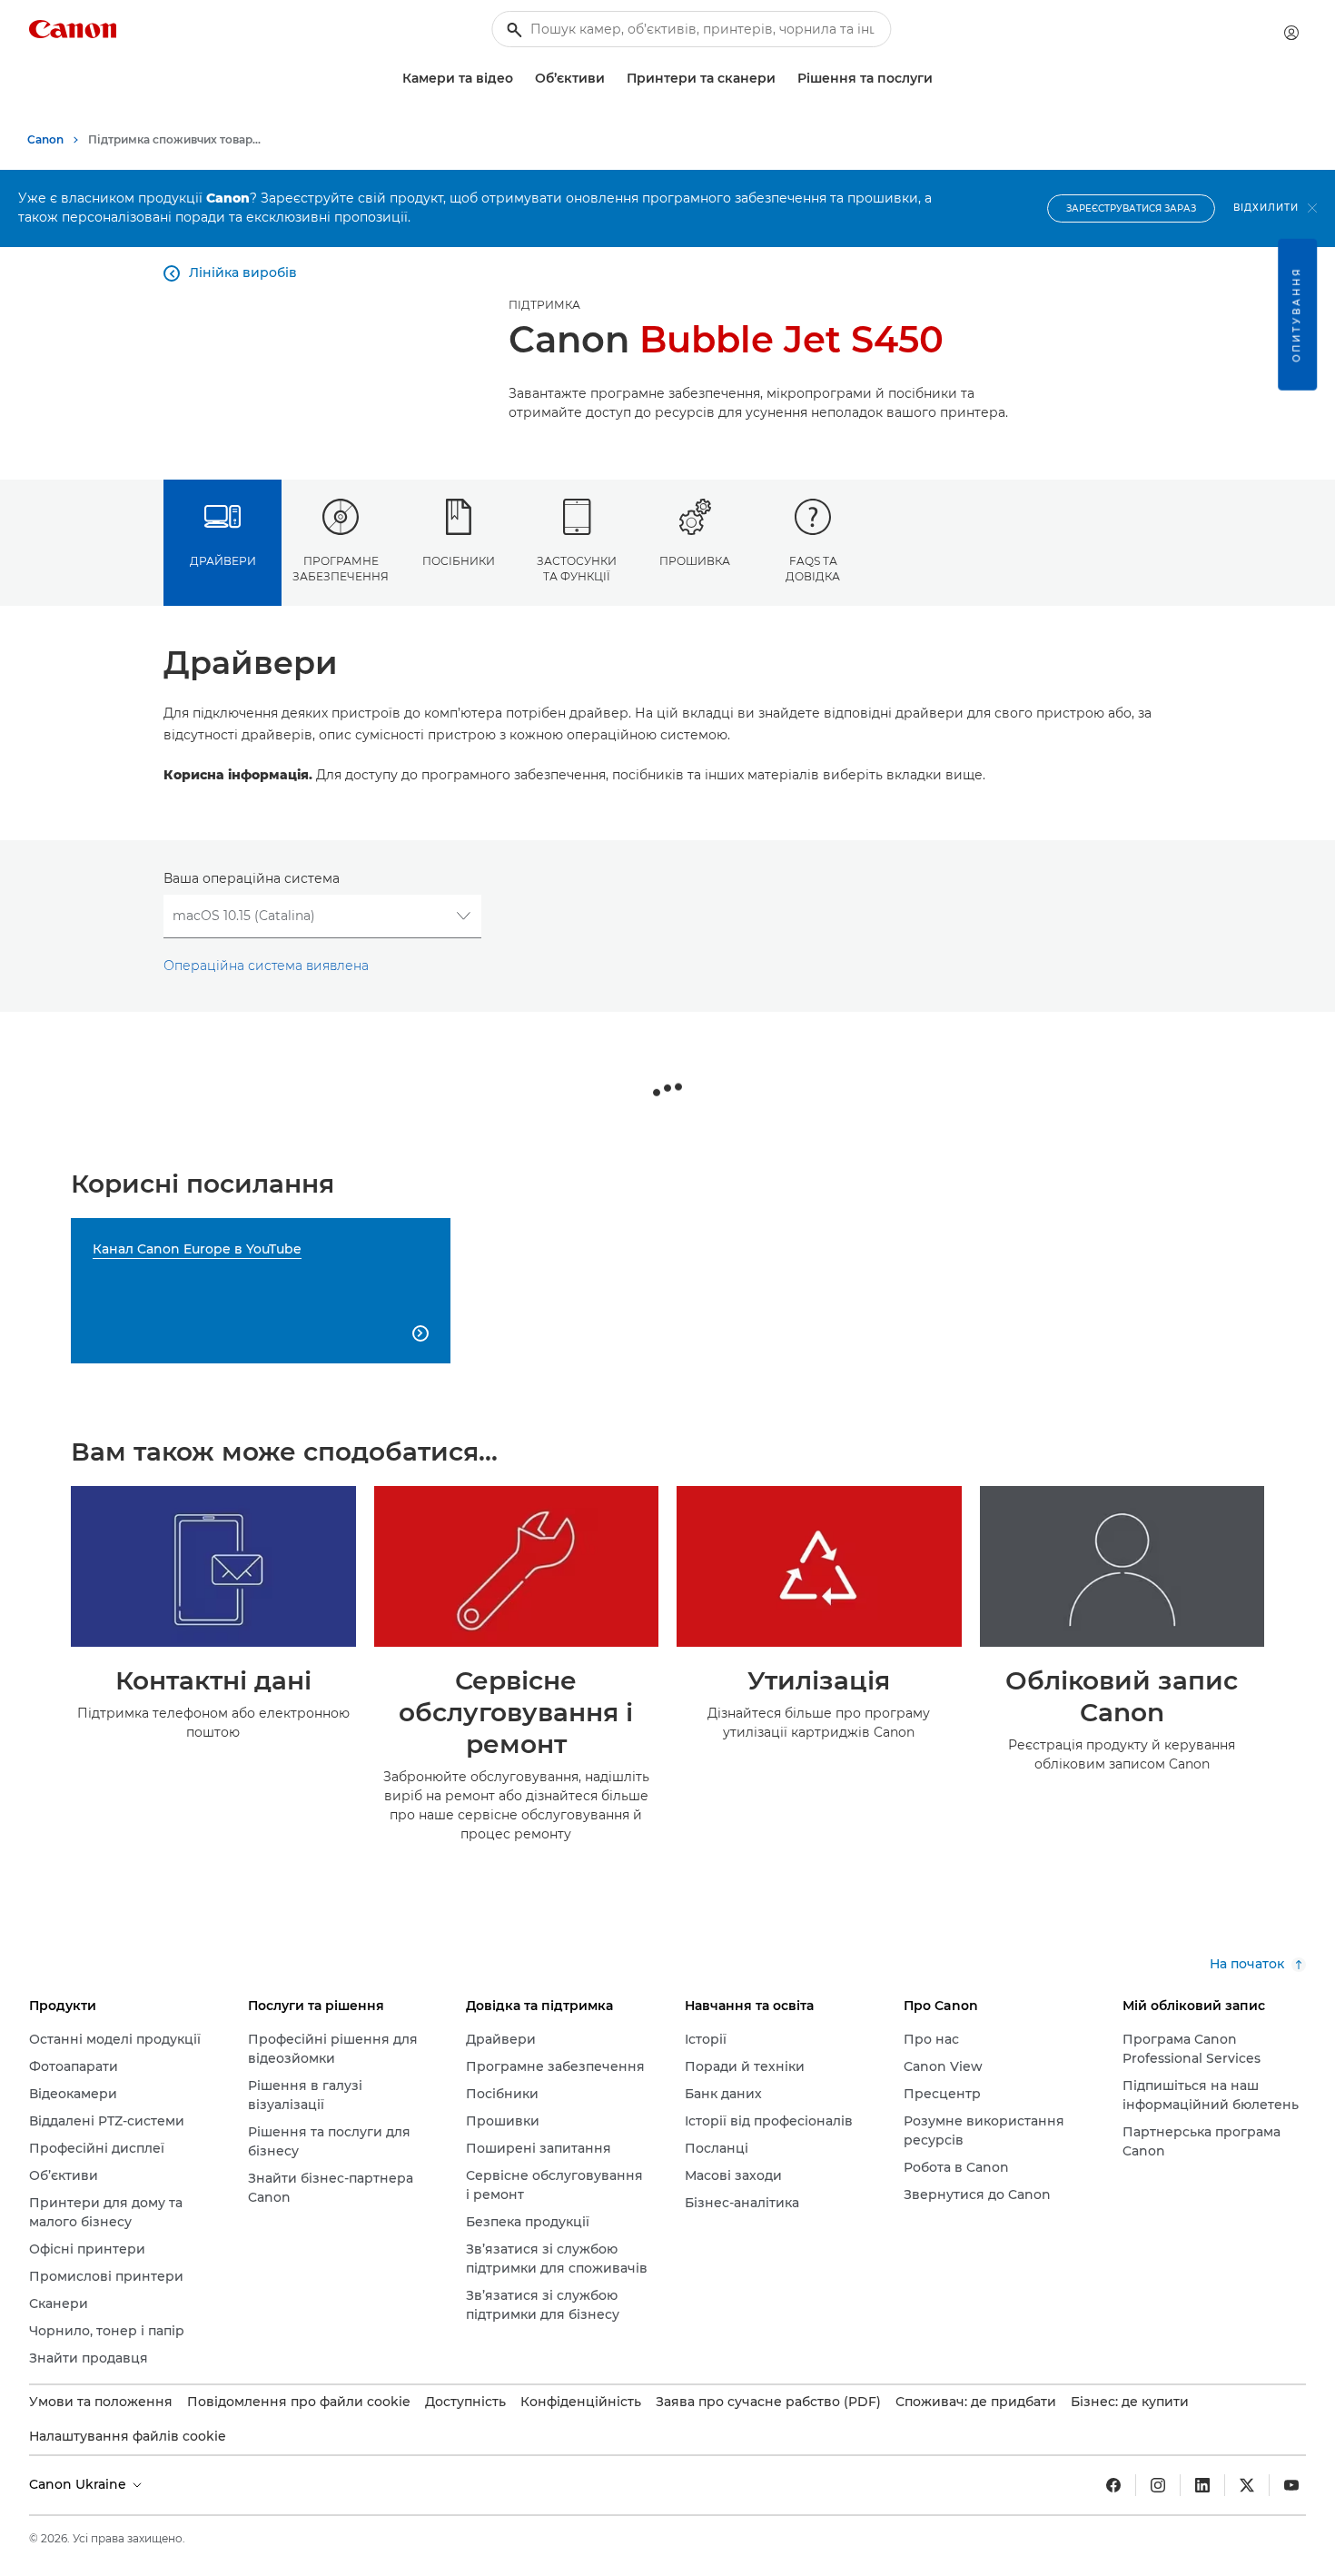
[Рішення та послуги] (940, 79)
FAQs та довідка (813, 569)
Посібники (459, 561)
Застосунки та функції (577, 569)
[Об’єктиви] (612, 79)
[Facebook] (1113, 2485)
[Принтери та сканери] (783, 79)
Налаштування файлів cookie (128, 2436)
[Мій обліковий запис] (1291, 33)
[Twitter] (1247, 2485)
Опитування (1296, 315)
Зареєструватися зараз (1131, 208)
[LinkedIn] (1202, 2485)
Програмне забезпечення (341, 569)
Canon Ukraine (79, 2484)
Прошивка (695, 561)
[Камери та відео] (520, 79)
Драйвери (223, 561)
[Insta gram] (1158, 2485)
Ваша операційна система (252, 878)
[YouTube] (1291, 2485)
